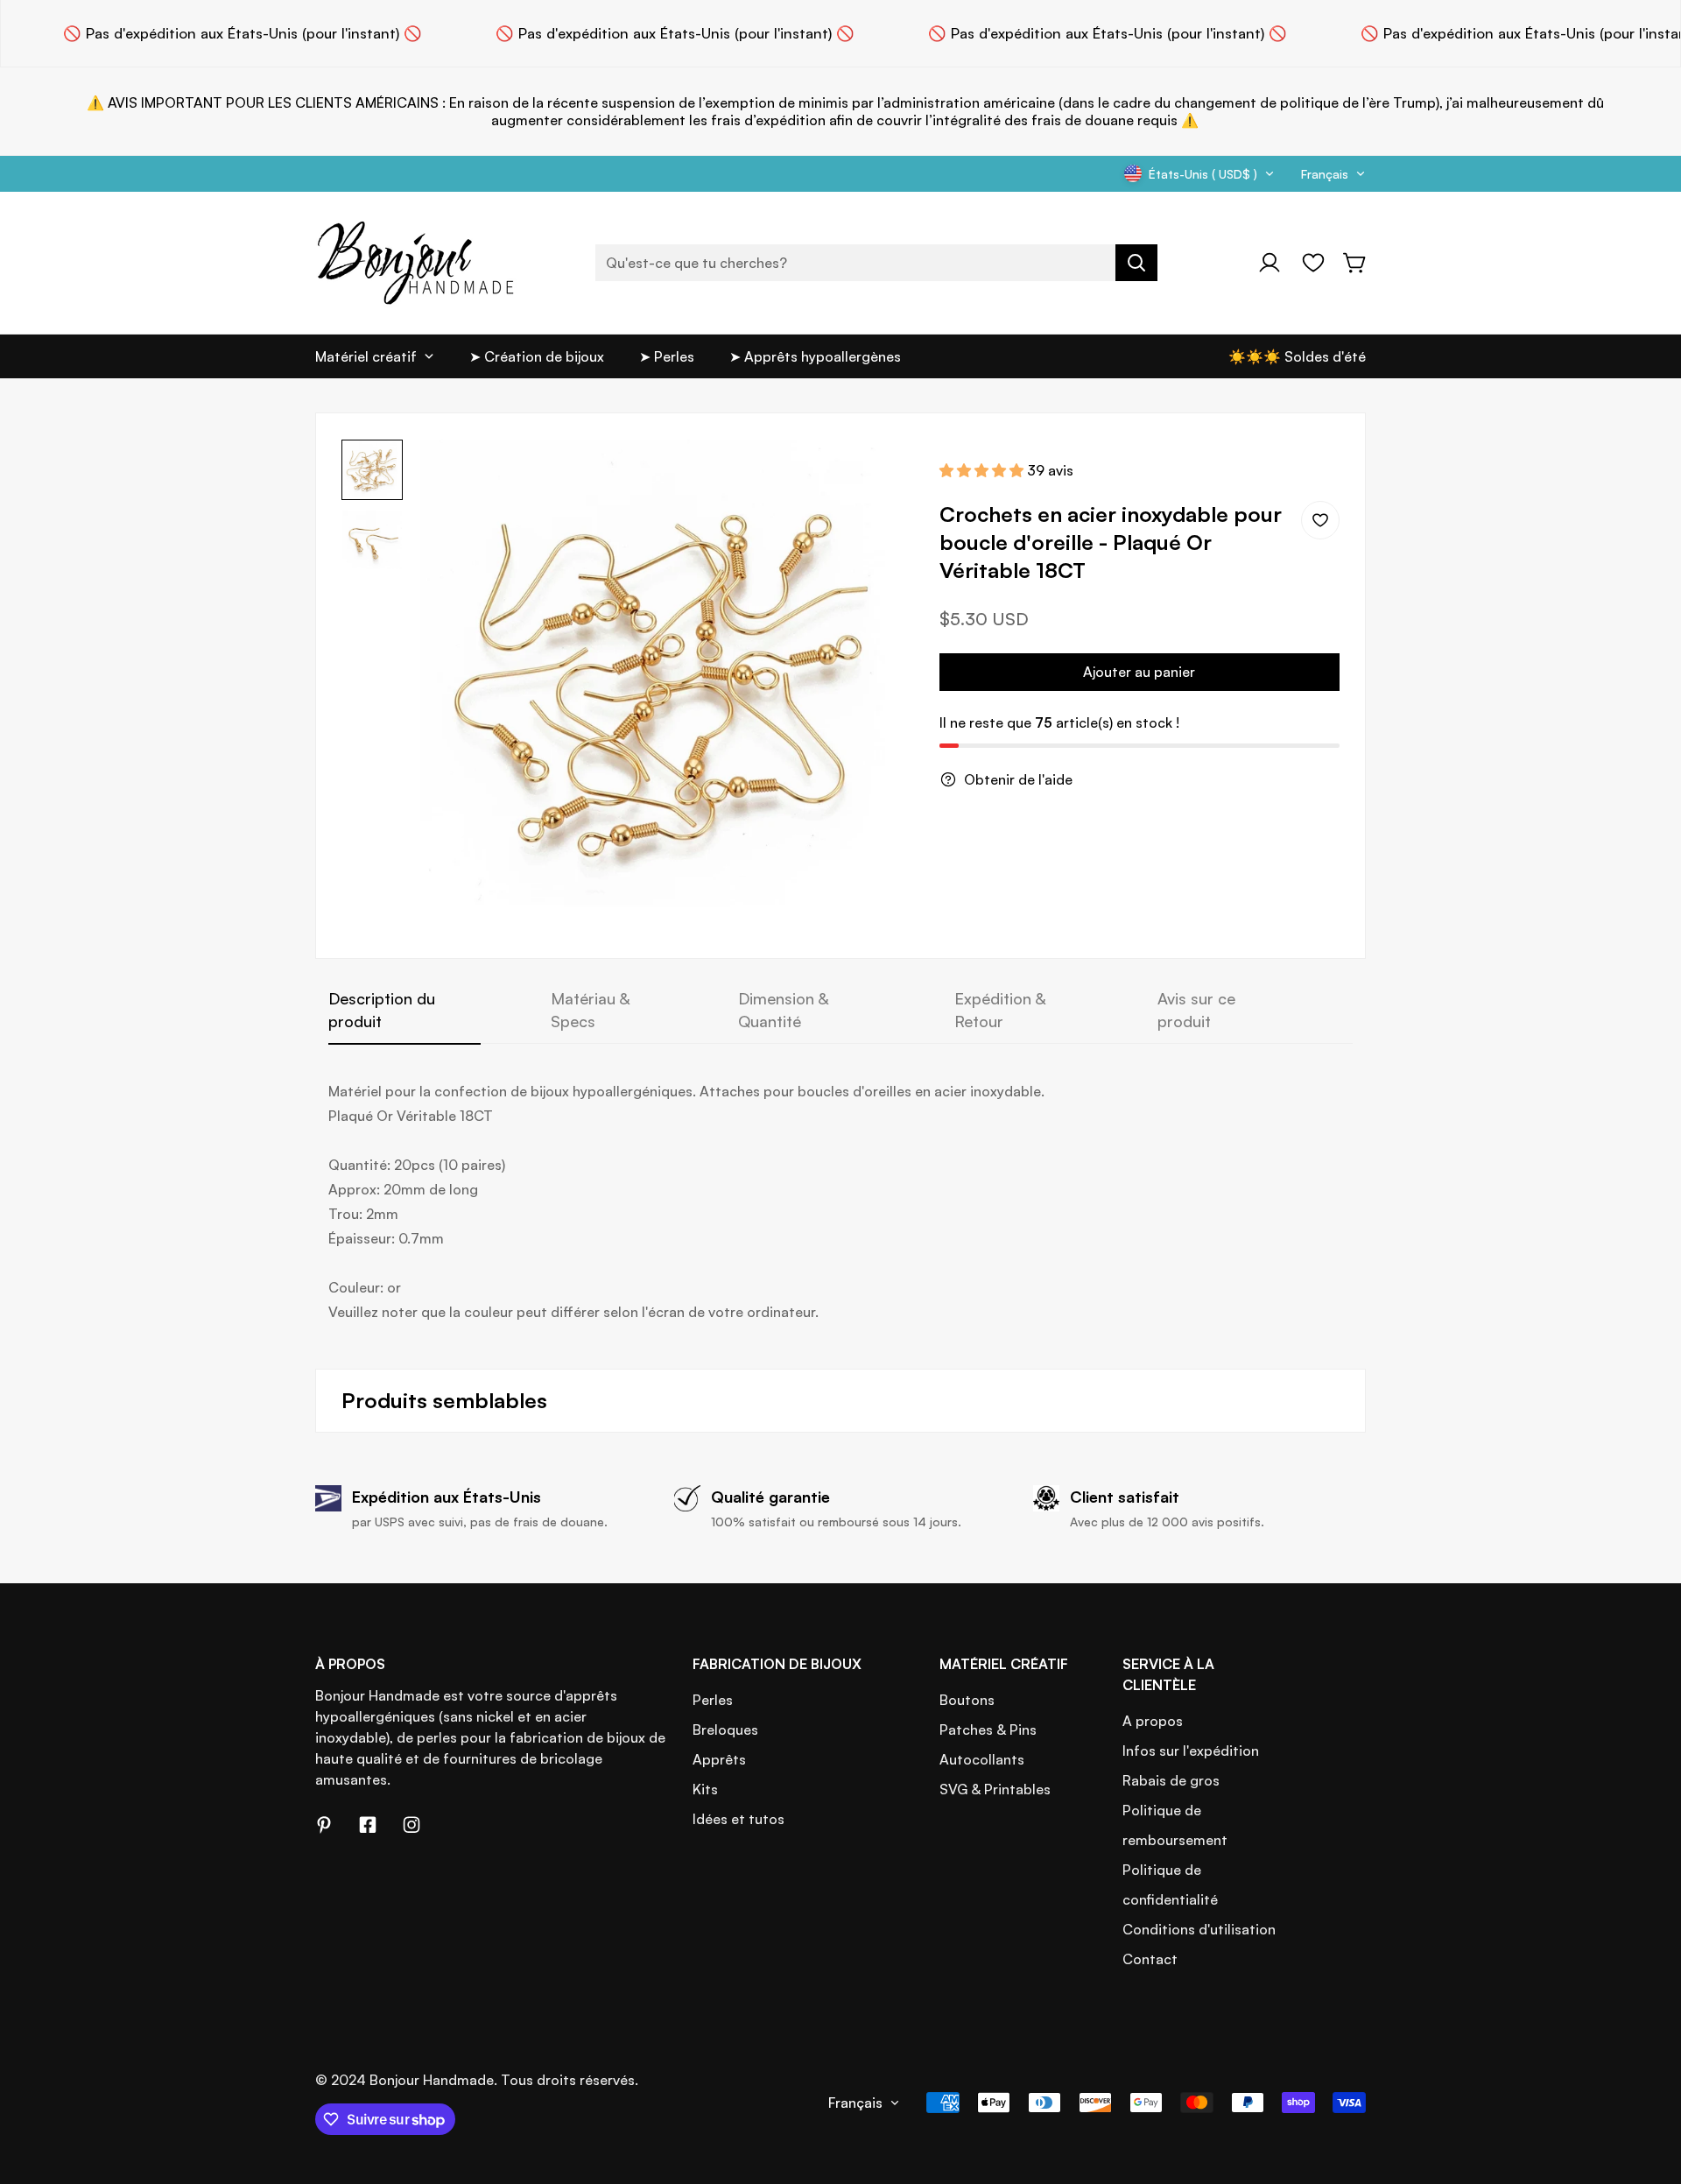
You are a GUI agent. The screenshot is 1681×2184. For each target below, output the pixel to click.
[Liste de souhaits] (1313, 263)
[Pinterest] (324, 1825)
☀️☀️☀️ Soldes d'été (1297, 356)
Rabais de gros (1171, 1780)
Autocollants (982, 1759)
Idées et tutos (739, 1819)
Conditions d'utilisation (1199, 1929)
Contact (1150, 1959)
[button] (1355, 263)
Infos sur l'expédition (1191, 1751)
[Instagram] (411, 1825)
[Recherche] (1136, 263)
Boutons (967, 1700)
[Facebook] (368, 1825)
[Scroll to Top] (1647, 2089)
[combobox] (876, 263)
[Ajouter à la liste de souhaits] (1320, 520)
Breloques (725, 1730)
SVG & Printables (995, 1789)
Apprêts (719, 1759)
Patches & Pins (988, 1730)
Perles (713, 1700)
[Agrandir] (876, 476)
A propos (1153, 1721)
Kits (705, 1789)
